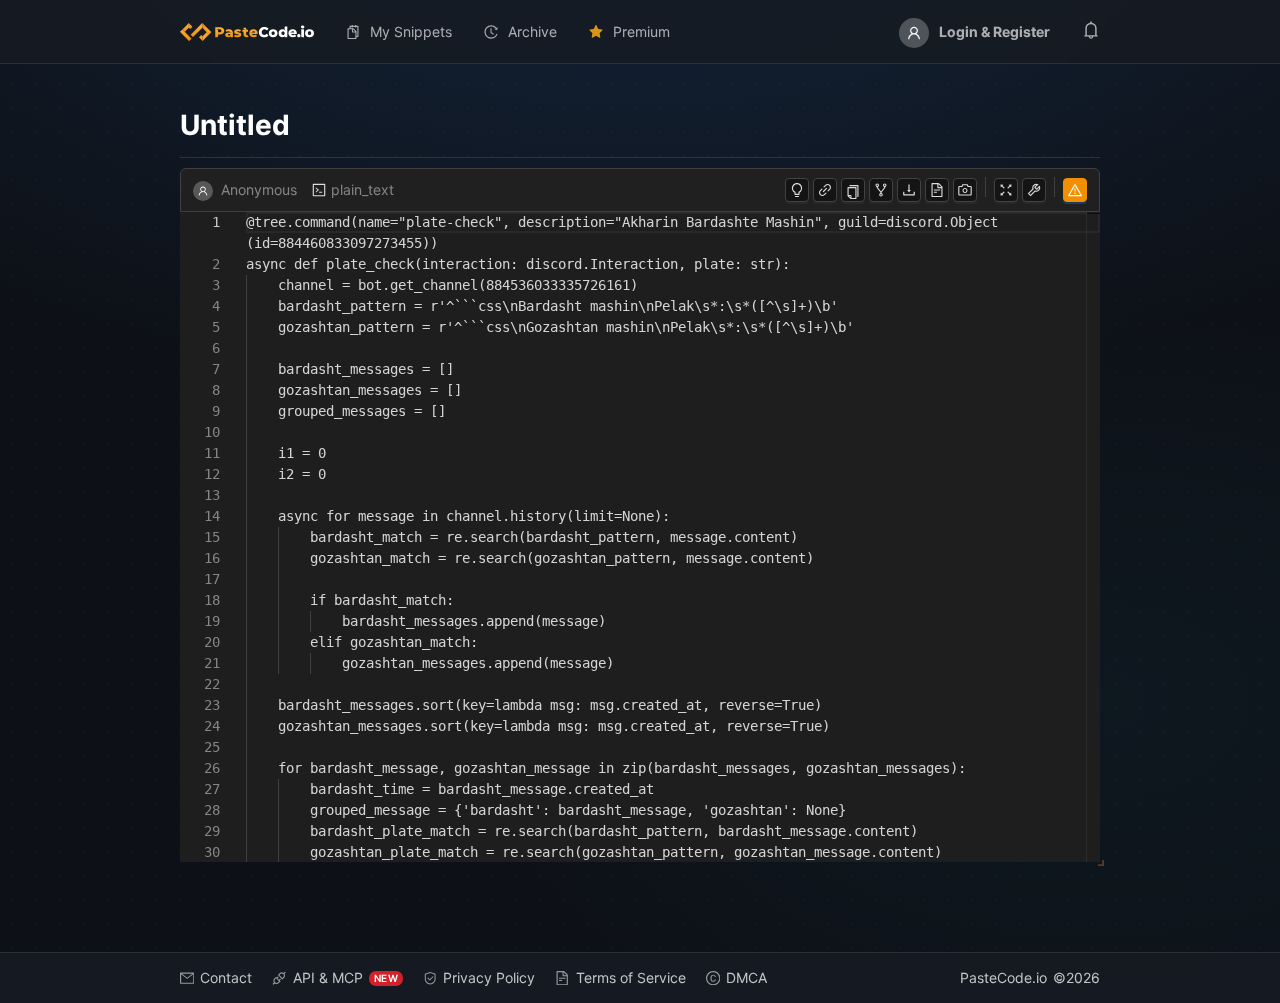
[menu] (640, 32)
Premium (641, 31)
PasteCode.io (1003, 977)
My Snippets (411, 31)
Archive (532, 31)
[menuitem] (255, 32)
